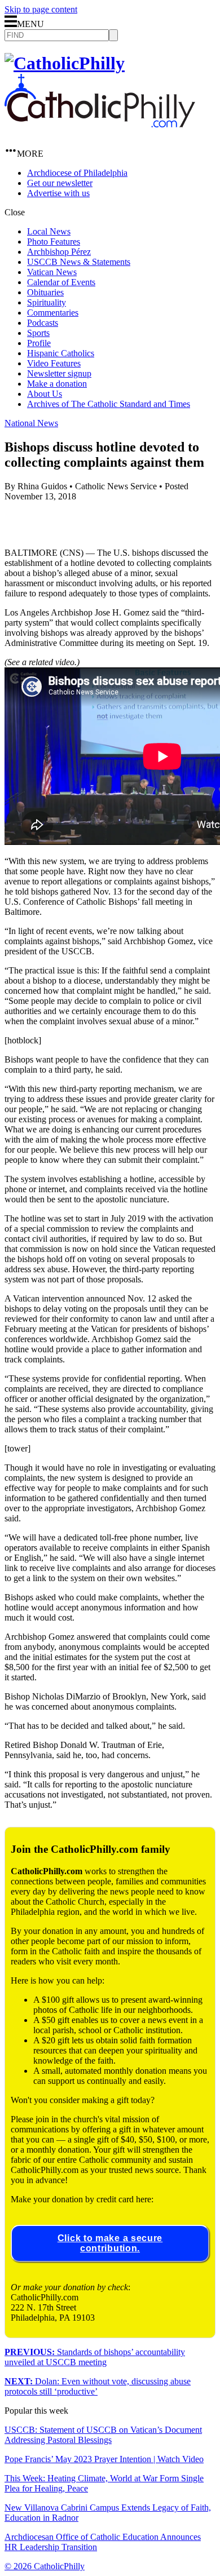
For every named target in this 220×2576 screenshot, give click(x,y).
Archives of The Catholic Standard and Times (109, 404)
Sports (38, 333)
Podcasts (43, 323)
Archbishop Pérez (59, 252)
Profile (39, 343)
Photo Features (54, 242)
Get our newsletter (60, 183)
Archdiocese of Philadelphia (77, 173)
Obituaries (45, 292)
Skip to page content (41, 9)
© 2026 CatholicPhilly (45, 2566)
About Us (45, 394)
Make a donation (57, 384)
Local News (49, 231)
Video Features (54, 363)
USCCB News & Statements (79, 262)
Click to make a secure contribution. (110, 2243)
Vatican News (52, 272)
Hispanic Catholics (61, 353)
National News (31, 423)
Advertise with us (58, 193)
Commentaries (53, 313)
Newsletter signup (59, 373)
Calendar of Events (61, 282)
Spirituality (47, 302)
